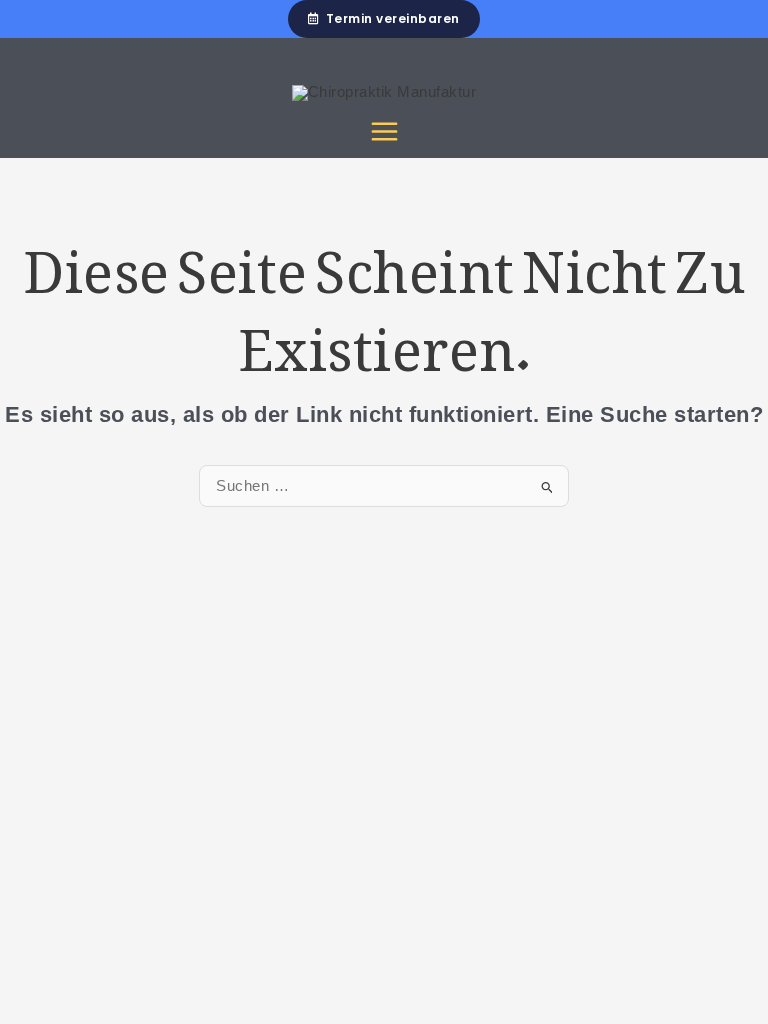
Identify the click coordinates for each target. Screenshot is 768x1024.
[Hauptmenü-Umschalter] (384, 131)
